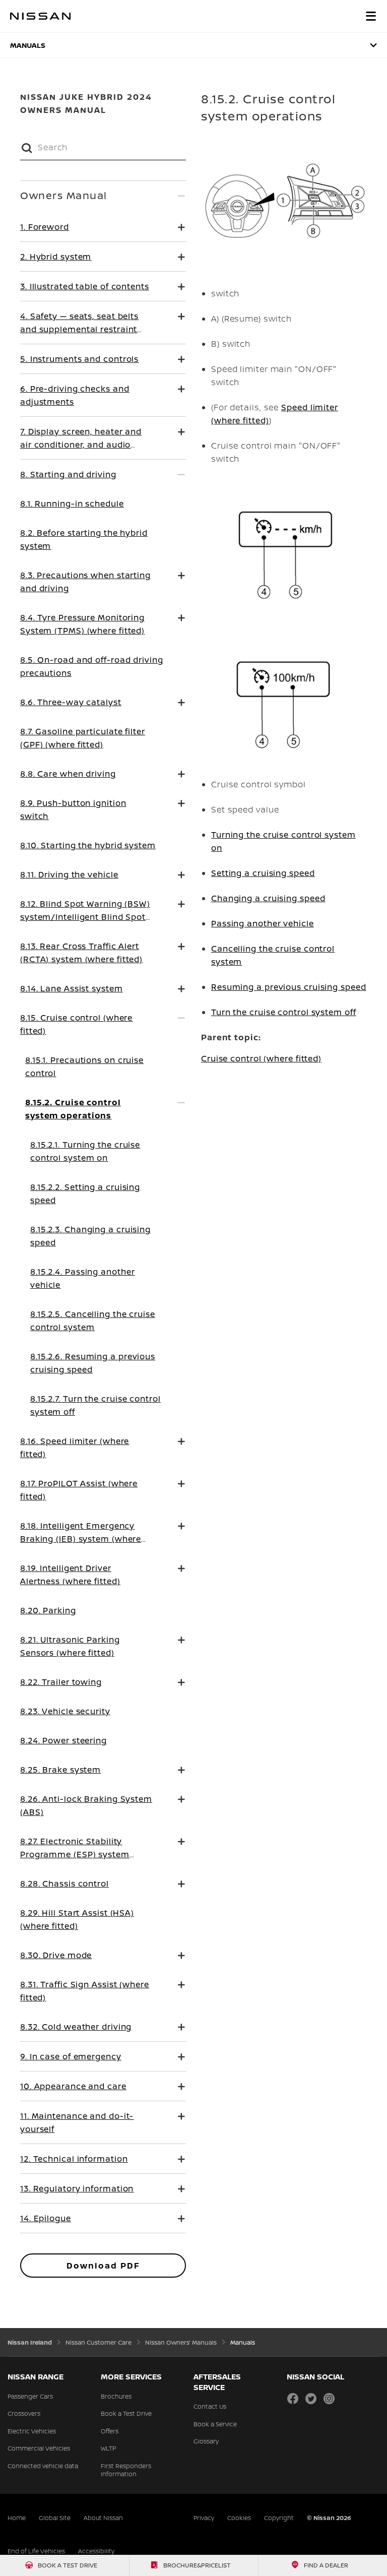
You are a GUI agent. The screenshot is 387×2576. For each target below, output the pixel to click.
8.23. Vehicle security (65, 1711)
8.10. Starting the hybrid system (88, 845)
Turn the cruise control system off (284, 1012)
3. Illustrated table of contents (85, 286)
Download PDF (103, 2266)
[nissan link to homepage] (40, 16)
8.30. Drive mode (56, 1955)
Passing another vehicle (263, 923)
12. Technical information (74, 2159)
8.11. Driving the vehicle (69, 874)
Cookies (239, 2518)
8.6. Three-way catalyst (71, 702)
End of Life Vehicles (36, 2551)
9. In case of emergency (71, 2056)
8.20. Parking (48, 1610)
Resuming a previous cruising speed (289, 987)
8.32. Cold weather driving (76, 2027)
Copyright (279, 2518)
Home (17, 2518)
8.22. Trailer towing (61, 1682)
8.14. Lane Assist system (72, 988)
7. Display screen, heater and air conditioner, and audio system (81, 445)
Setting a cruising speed (263, 873)
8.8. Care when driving (68, 774)
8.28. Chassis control (64, 1883)
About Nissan (103, 2518)
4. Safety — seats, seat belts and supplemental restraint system (79, 329)
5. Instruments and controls (79, 359)
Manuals (28, 45)
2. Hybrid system (56, 257)
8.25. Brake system (60, 1770)
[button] (371, 16)
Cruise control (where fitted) (261, 1058)
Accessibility (96, 2551)
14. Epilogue (46, 2218)
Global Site (55, 2518)
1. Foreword (45, 227)
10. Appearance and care (73, 2086)
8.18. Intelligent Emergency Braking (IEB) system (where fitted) (81, 1539)
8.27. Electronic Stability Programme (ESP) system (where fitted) (75, 1854)
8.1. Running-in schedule (72, 504)
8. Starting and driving (68, 474)
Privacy (204, 2518)
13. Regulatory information (77, 2188)
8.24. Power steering (63, 1740)
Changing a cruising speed (268, 898)
